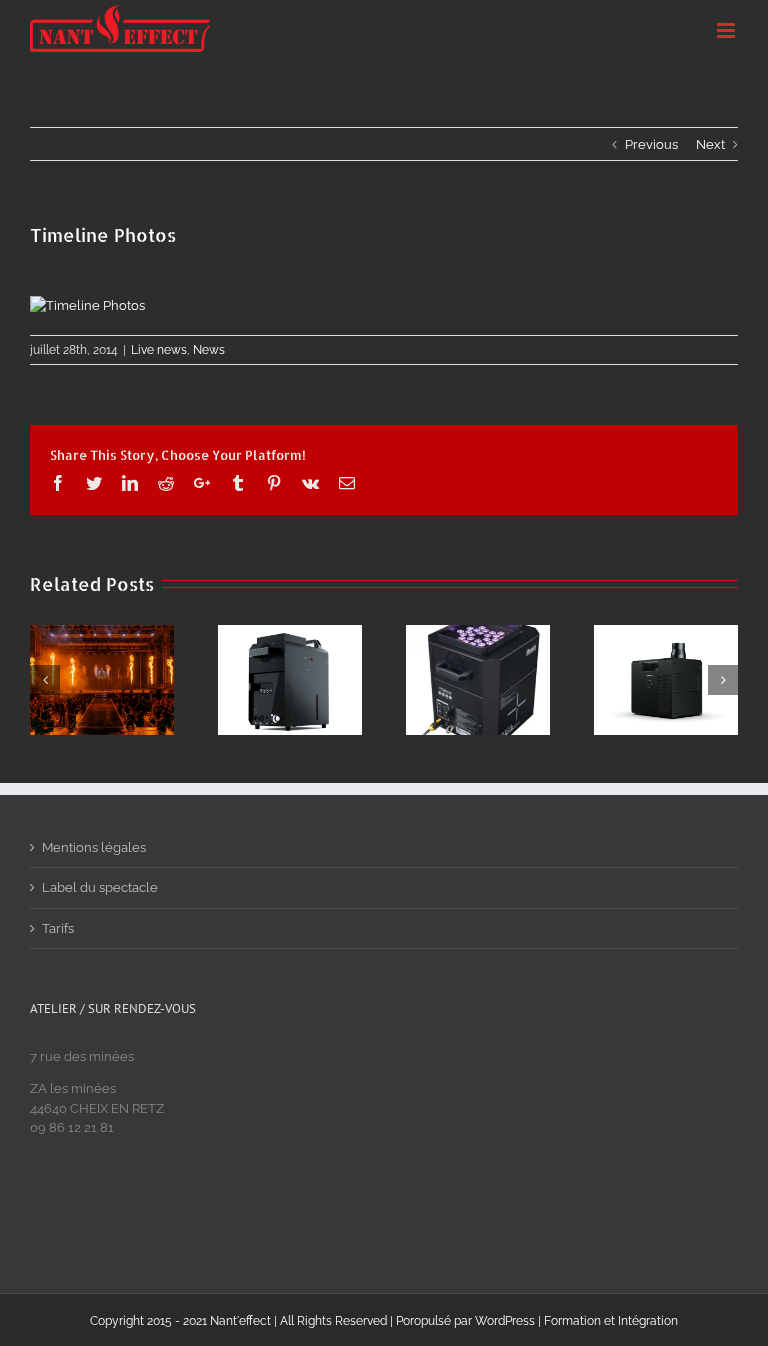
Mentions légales (94, 847)
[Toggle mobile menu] (727, 30)
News (209, 350)
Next (710, 144)
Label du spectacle (100, 887)
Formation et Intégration (611, 1321)
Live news (159, 350)
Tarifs (58, 928)
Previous (651, 144)
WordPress (505, 1321)
